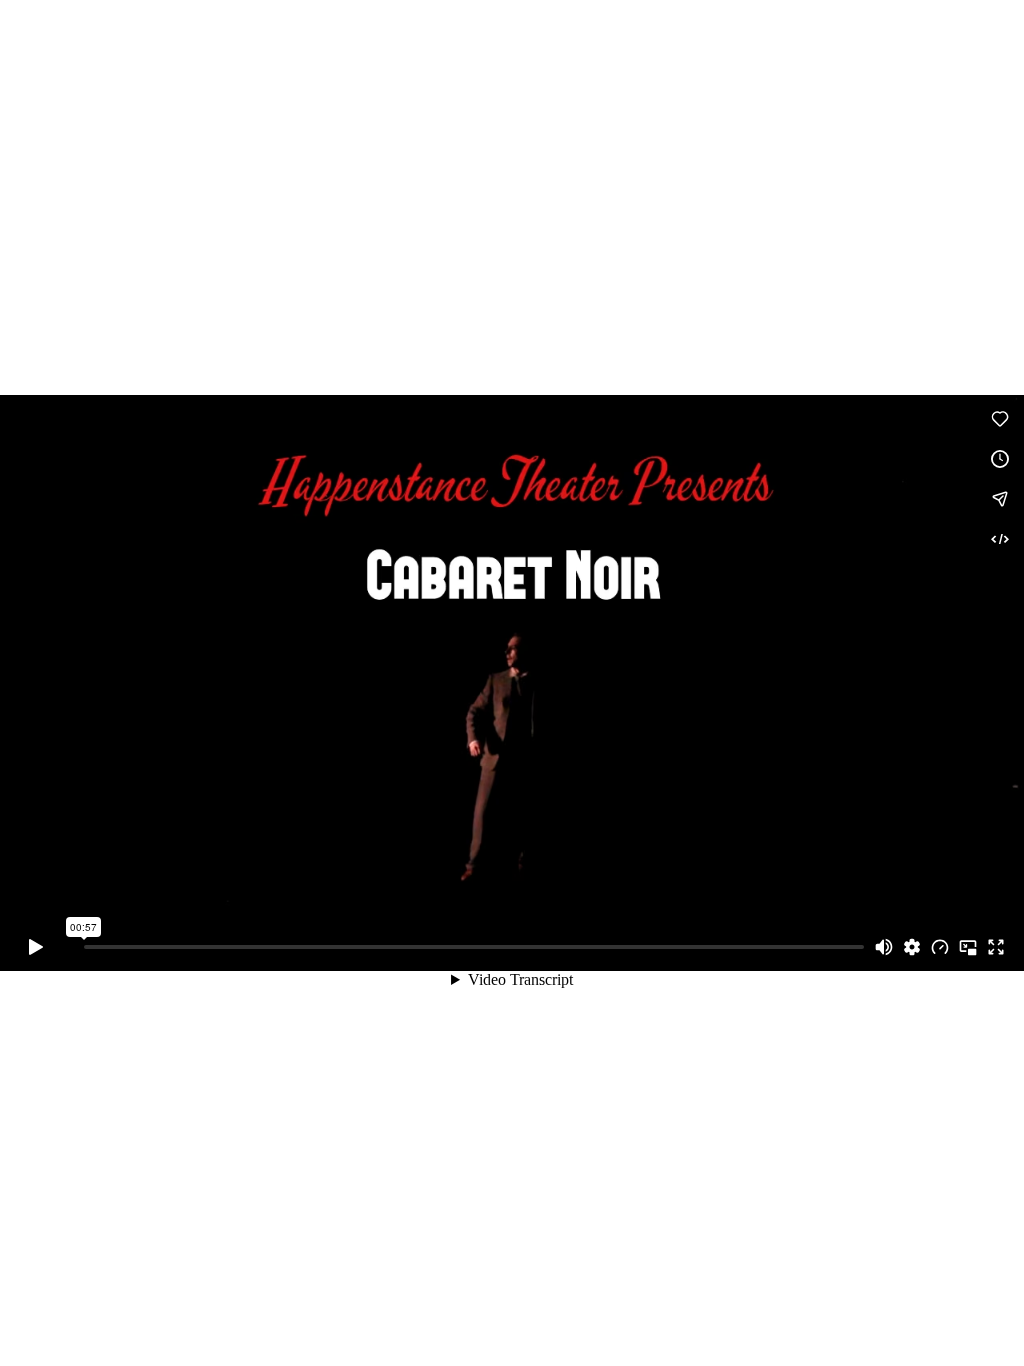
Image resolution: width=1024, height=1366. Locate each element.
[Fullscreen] (996, 947)
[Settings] (912, 947)
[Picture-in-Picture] (968, 947)
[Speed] (940, 947)
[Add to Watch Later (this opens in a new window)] (1000, 459)
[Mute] (884, 947)
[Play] (36, 947)
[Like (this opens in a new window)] (1000, 419)
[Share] (1000, 499)
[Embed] (1000, 539)
